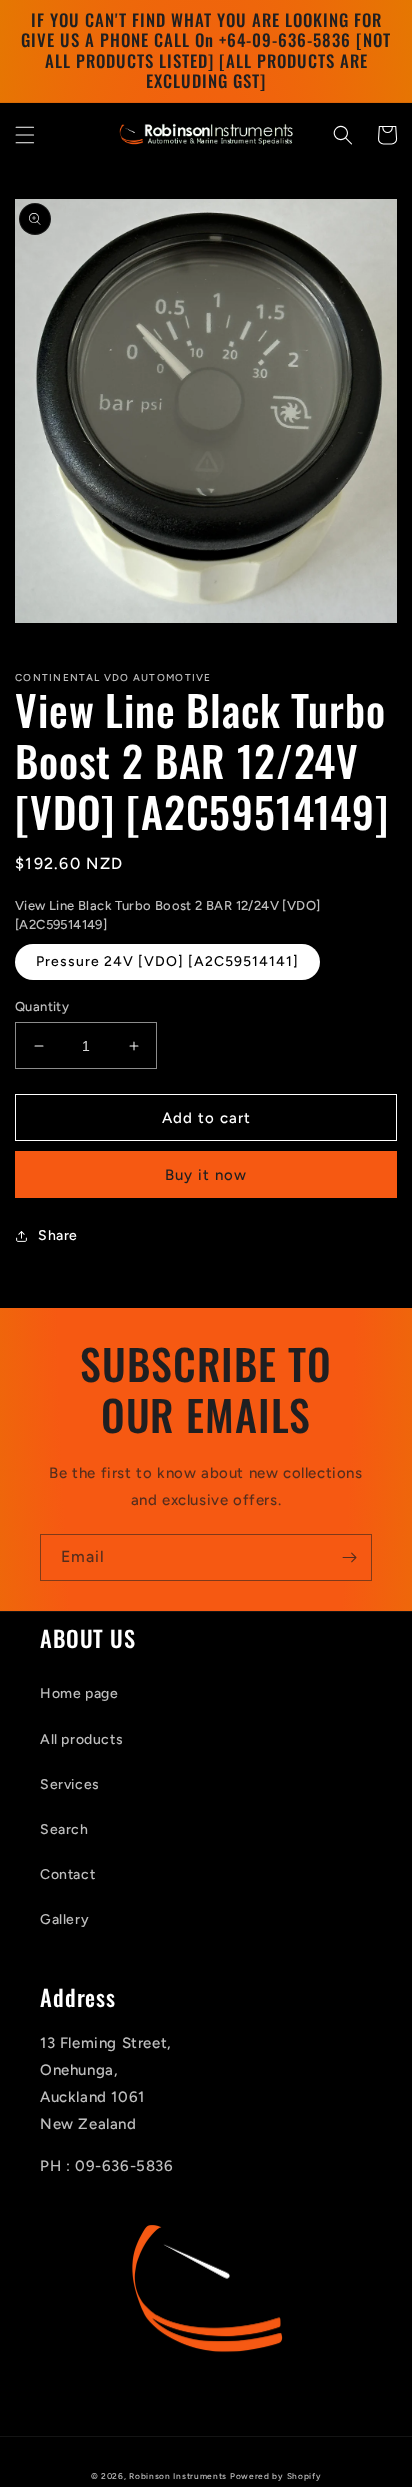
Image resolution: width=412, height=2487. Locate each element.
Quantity (42, 1006)
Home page (79, 1693)
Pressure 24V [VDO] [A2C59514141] (167, 961)
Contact (67, 1874)
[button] (25, 135)
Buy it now (206, 1175)
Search (64, 1829)
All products (81, 1739)
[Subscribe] (349, 1557)
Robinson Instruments (178, 2476)
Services (70, 1784)
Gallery (64, 1919)
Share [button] (58, 1235)
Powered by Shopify (276, 2476)
